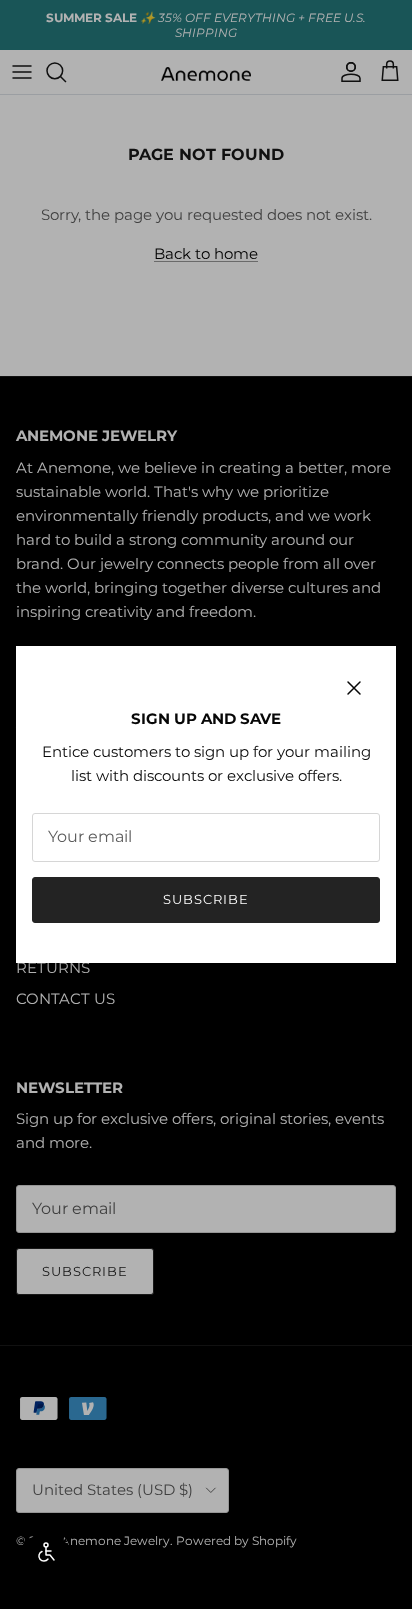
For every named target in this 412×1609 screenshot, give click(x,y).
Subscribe (206, 899)
